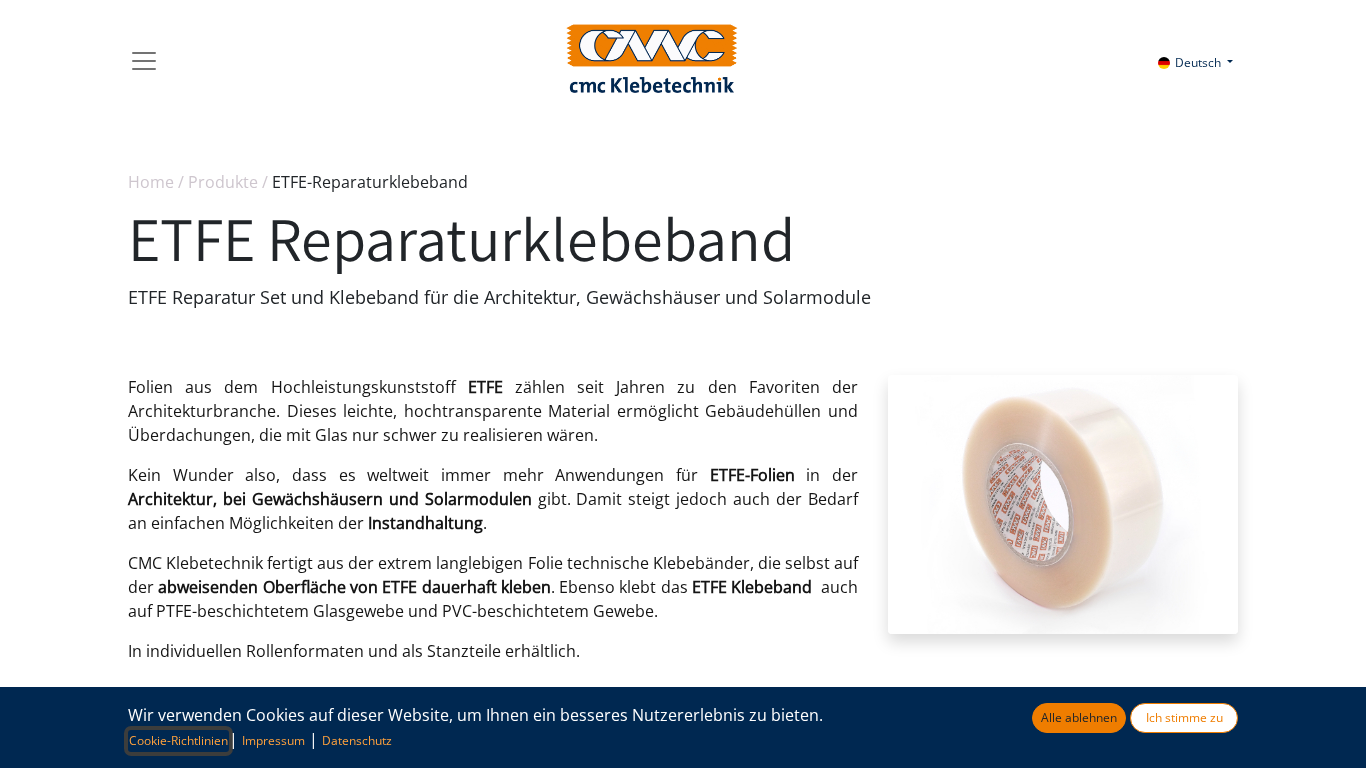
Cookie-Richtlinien (178, 740)
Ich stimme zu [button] (1184, 717)
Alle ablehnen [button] (1079, 717)
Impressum (273, 740)
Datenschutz (357, 740)
